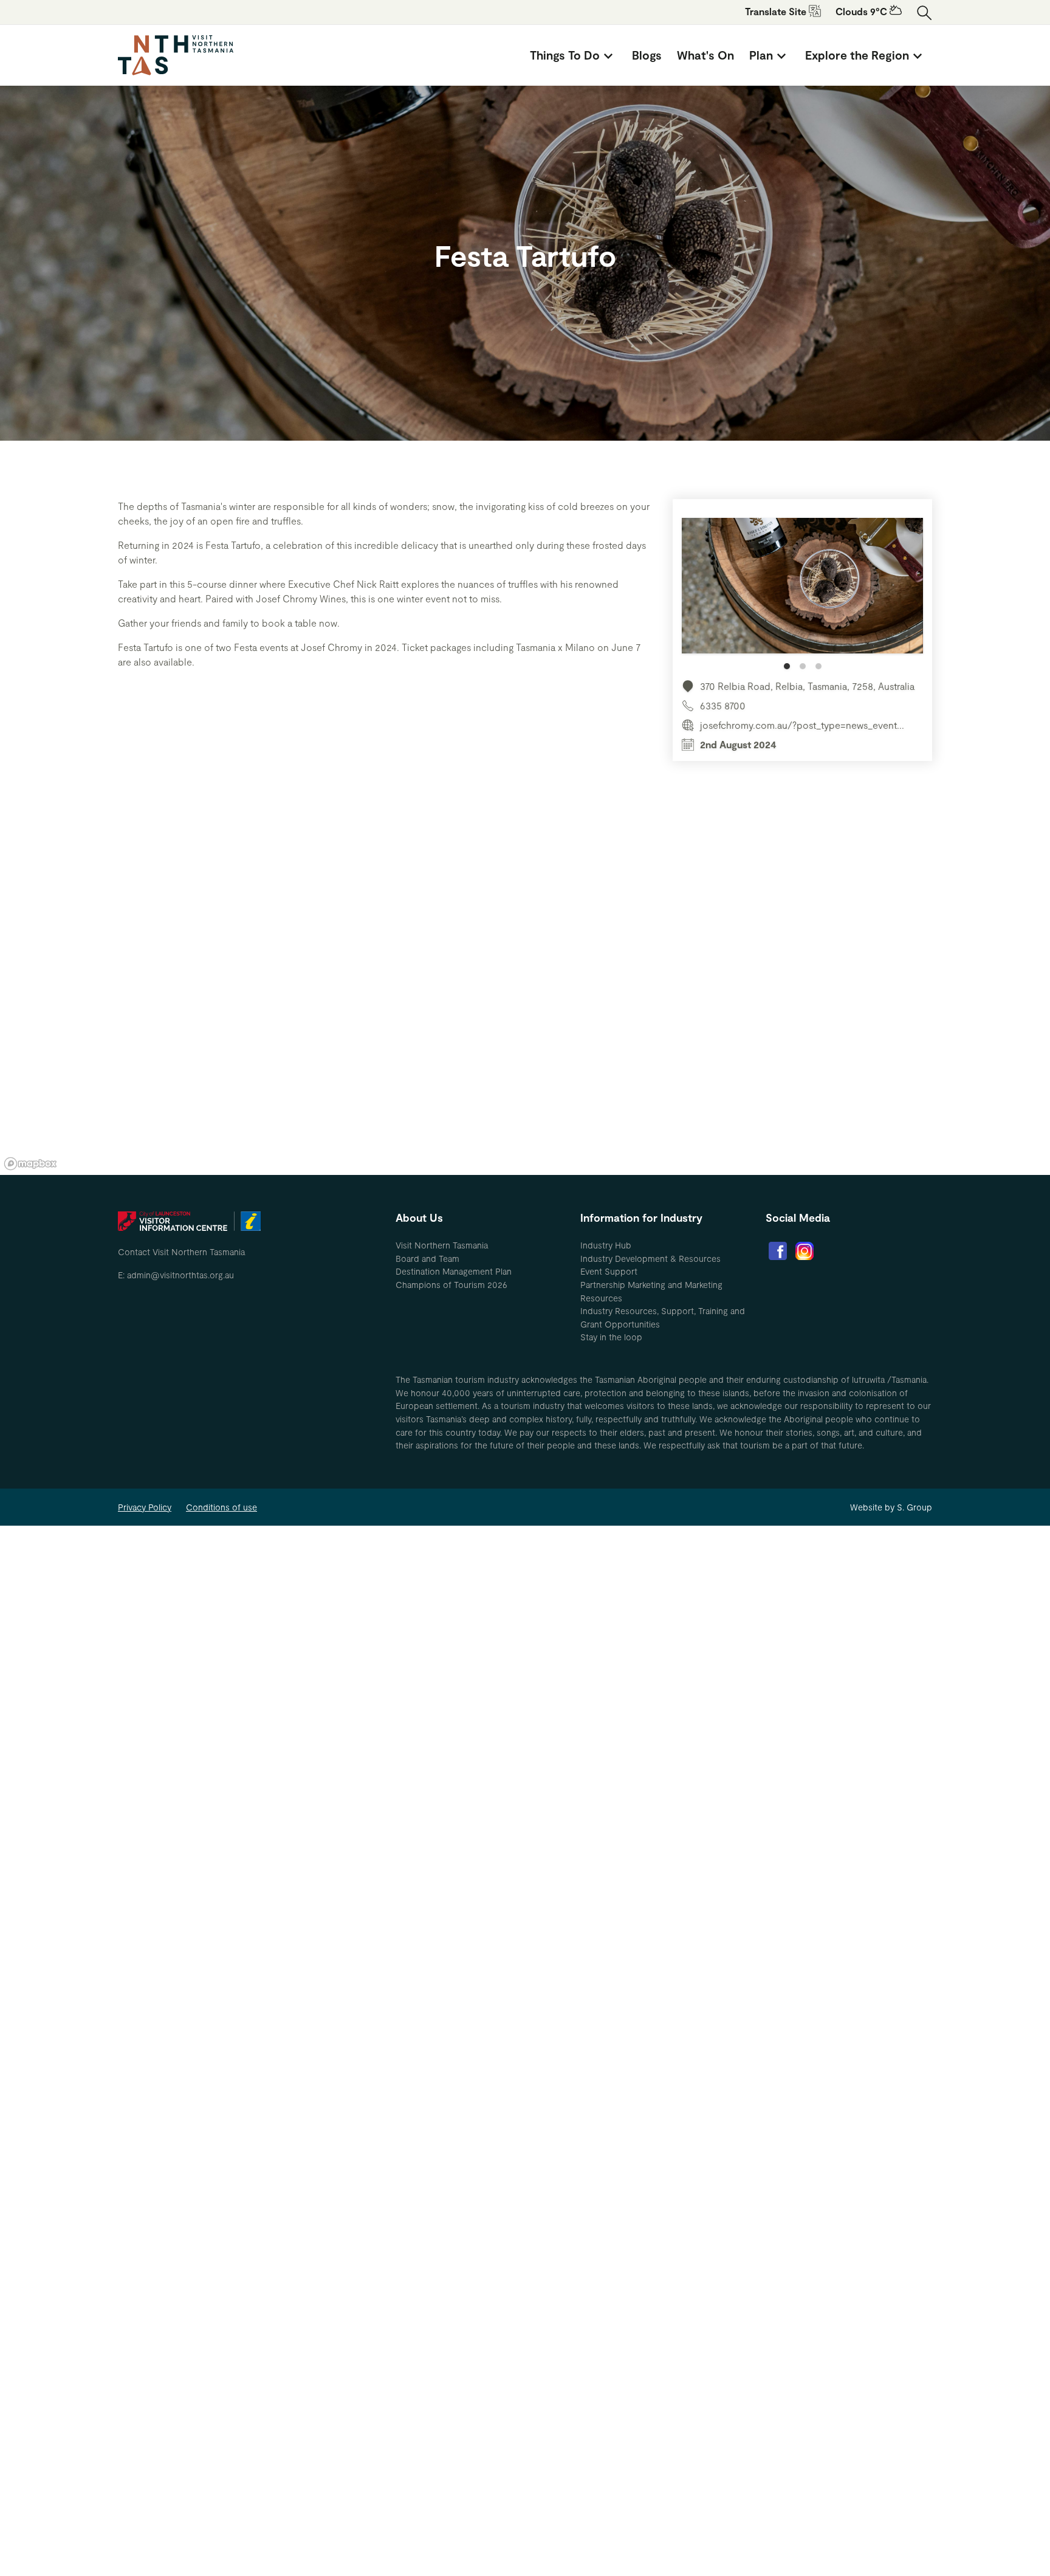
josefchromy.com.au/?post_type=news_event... (802, 725)
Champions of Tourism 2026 (451, 1285)
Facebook (778, 1251)
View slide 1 (787, 666)
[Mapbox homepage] (30, 1164)
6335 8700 (723, 705)
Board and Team (427, 1259)
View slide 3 (818, 666)
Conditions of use (221, 1507)
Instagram (805, 1251)
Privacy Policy (145, 1507)
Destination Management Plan (454, 1271)
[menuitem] (573, 55)
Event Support (609, 1271)
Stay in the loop (611, 1337)
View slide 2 (803, 666)
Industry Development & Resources (650, 1259)
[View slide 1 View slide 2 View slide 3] (802, 594)
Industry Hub (606, 1245)
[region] (525, 992)
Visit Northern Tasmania (442, 1245)
